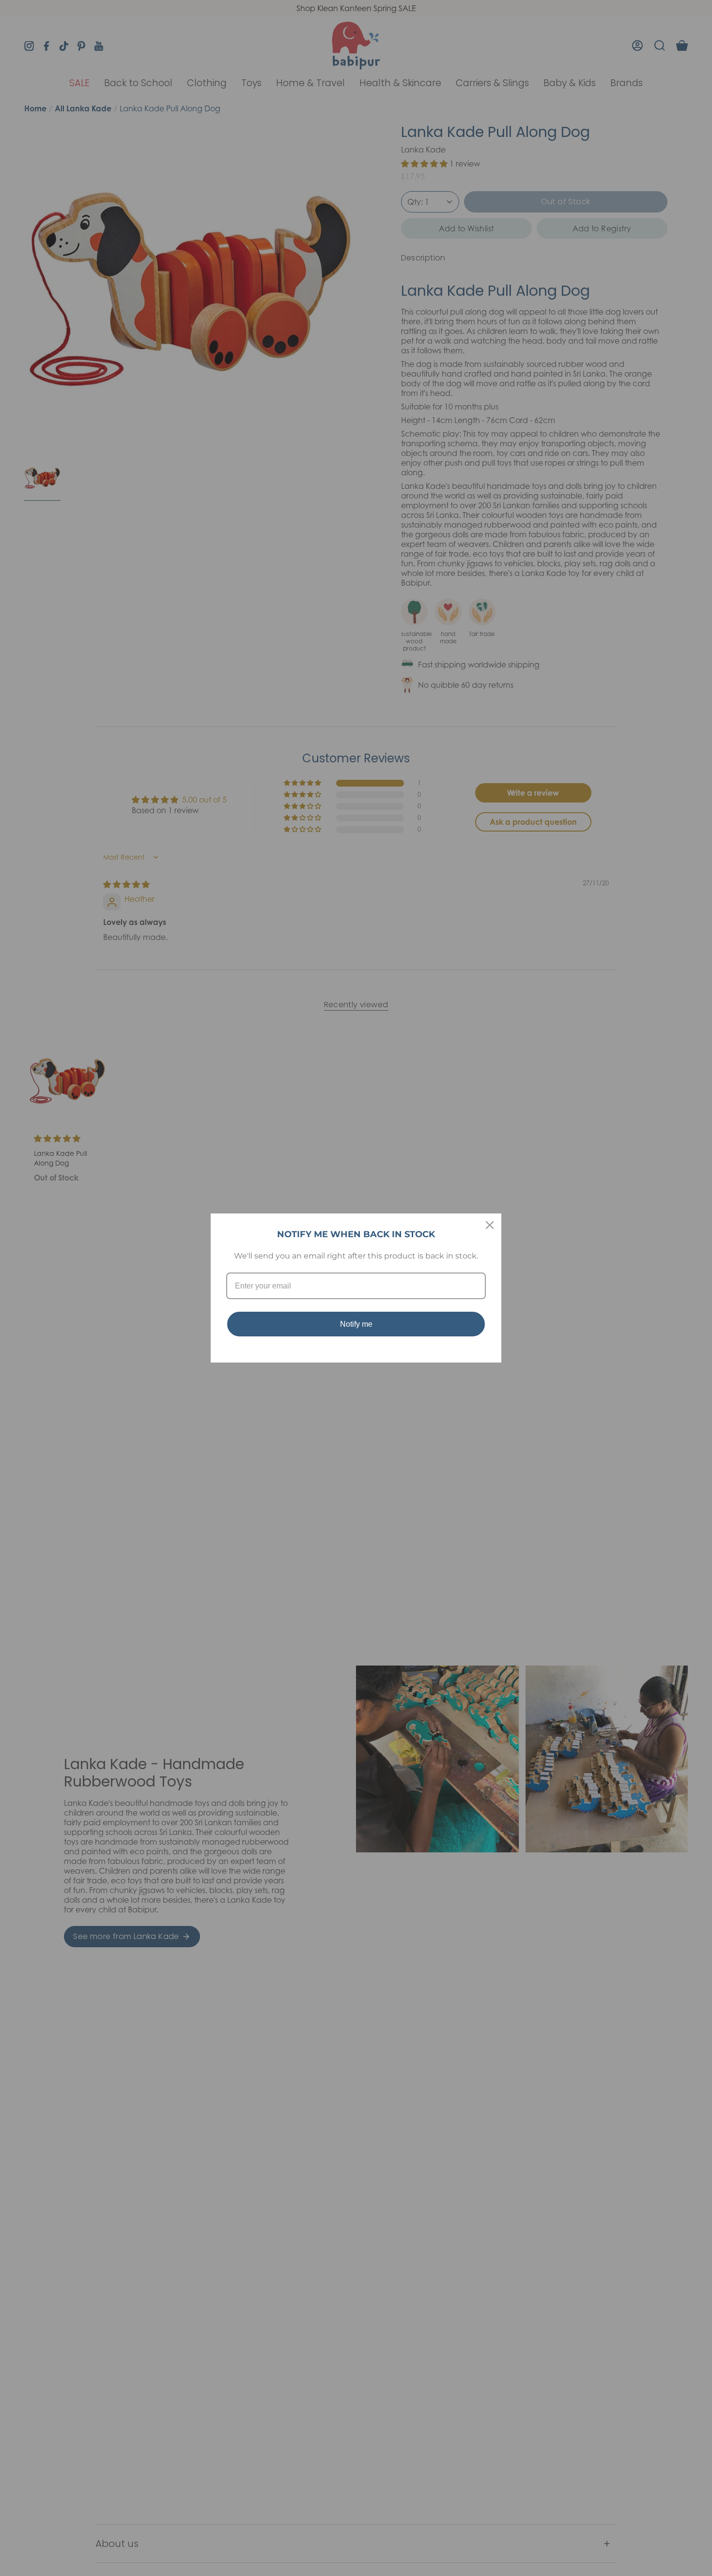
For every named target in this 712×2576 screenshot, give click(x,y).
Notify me (356, 1324)
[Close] (490, 1225)
